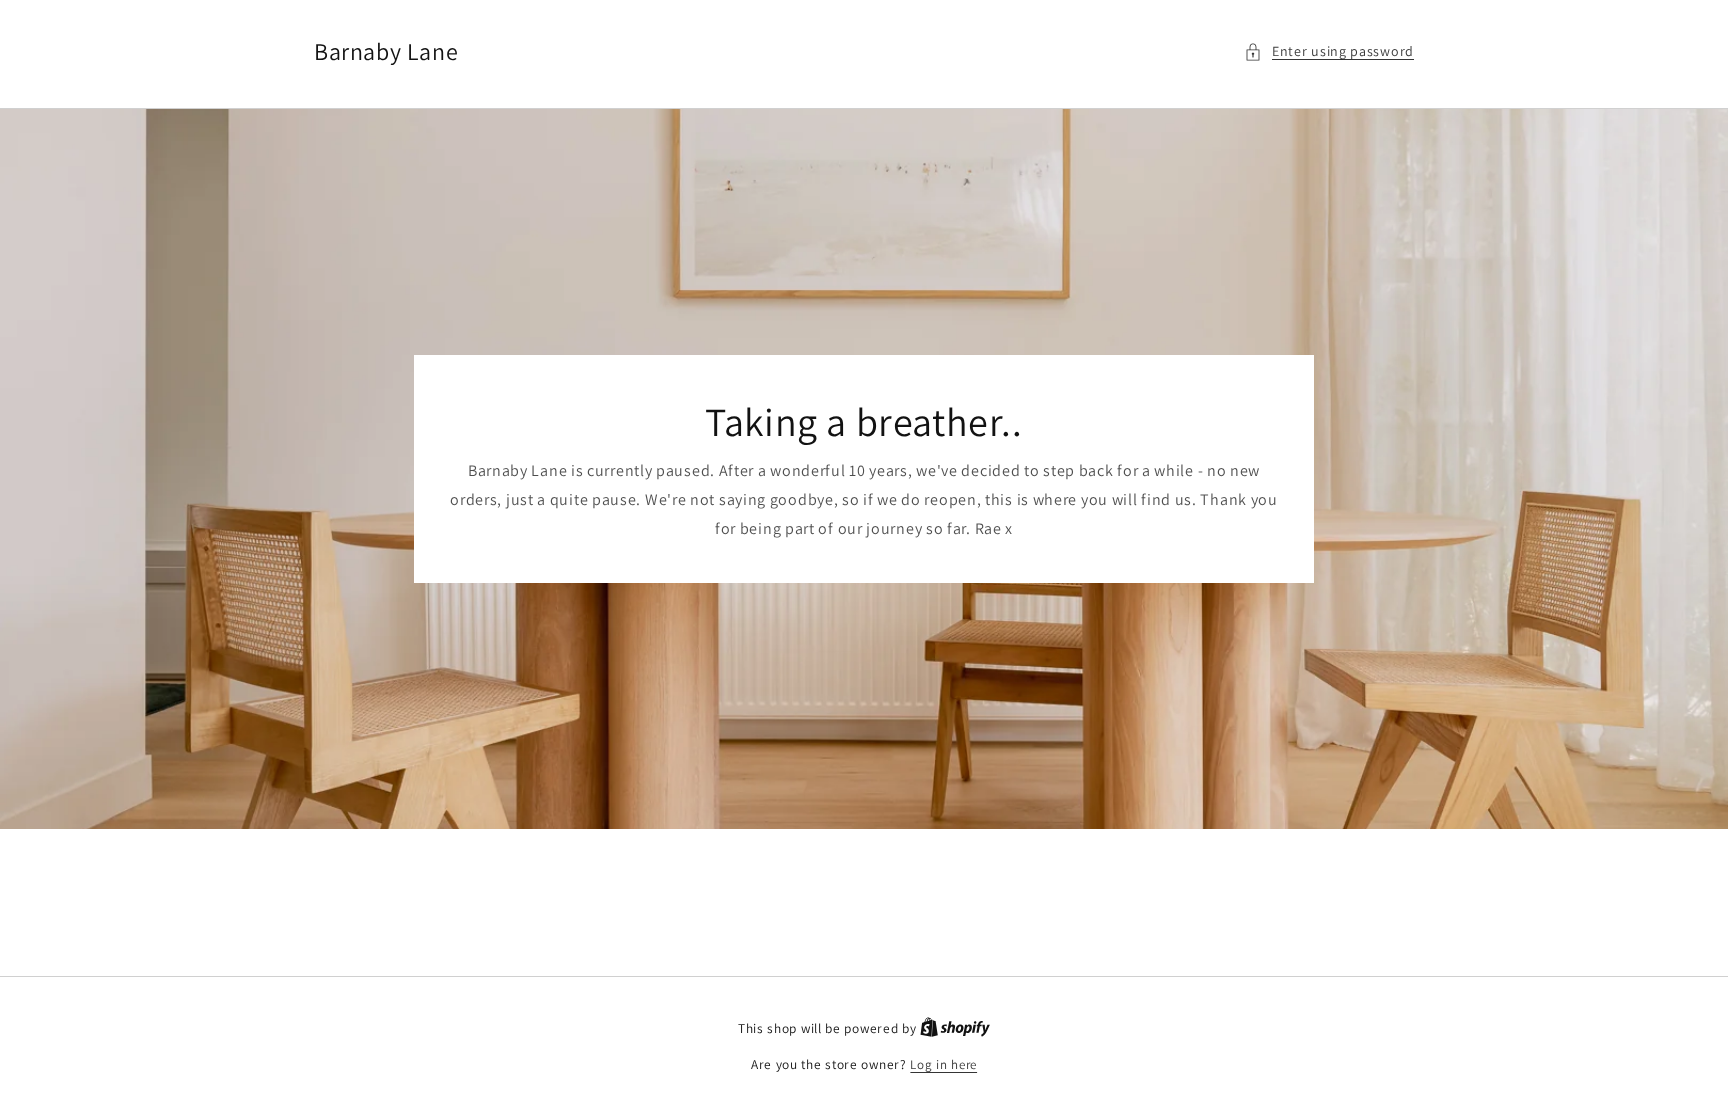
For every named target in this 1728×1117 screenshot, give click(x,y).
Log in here (943, 1064)
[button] (1329, 51)
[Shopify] (955, 1028)
